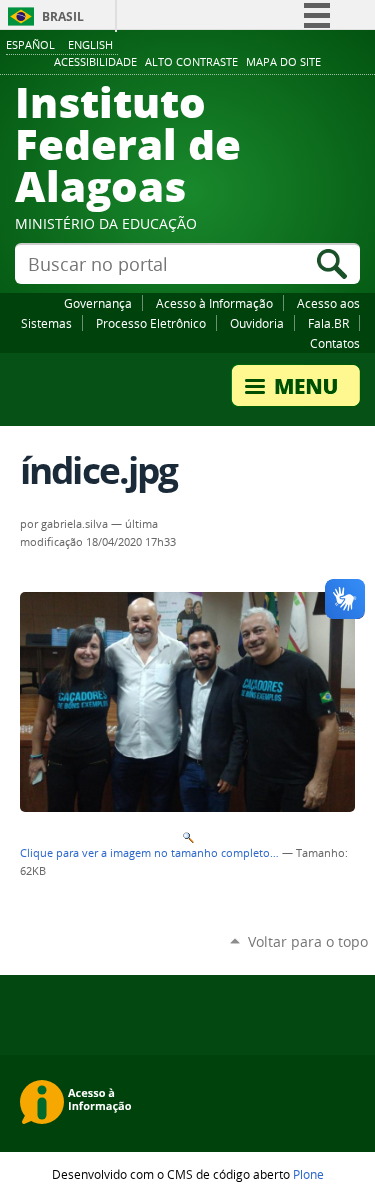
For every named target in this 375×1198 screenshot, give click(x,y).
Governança (98, 303)
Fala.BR (328, 323)
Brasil (63, 16)
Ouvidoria (257, 323)
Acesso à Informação (214, 303)
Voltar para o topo (308, 941)
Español (30, 44)
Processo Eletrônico (151, 323)
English (90, 44)
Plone (308, 1174)
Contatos (335, 343)
